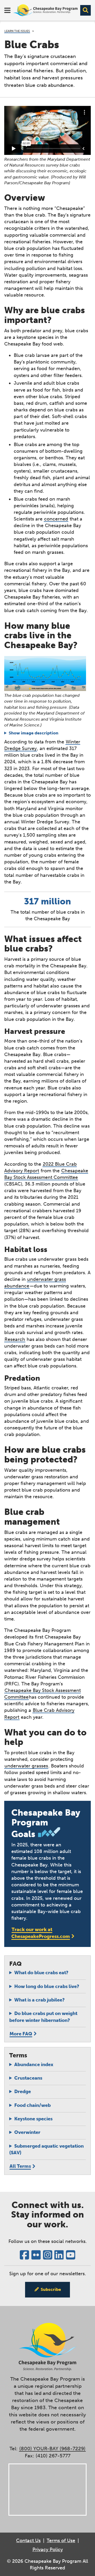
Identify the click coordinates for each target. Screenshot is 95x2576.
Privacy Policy (48, 2550)
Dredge (23, 2092)
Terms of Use (61, 2541)
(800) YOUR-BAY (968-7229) (52, 2449)
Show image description (34, 733)
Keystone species (33, 2119)
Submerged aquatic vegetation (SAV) (46, 2149)
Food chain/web (32, 2105)
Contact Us (28, 2541)
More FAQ (21, 2034)
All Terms (20, 2166)
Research (15, 1339)
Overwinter (27, 2132)
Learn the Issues (17, 31)
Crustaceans (28, 2078)
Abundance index (34, 2065)
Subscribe (51, 2289)
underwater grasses (26, 1766)
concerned (56, 519)
